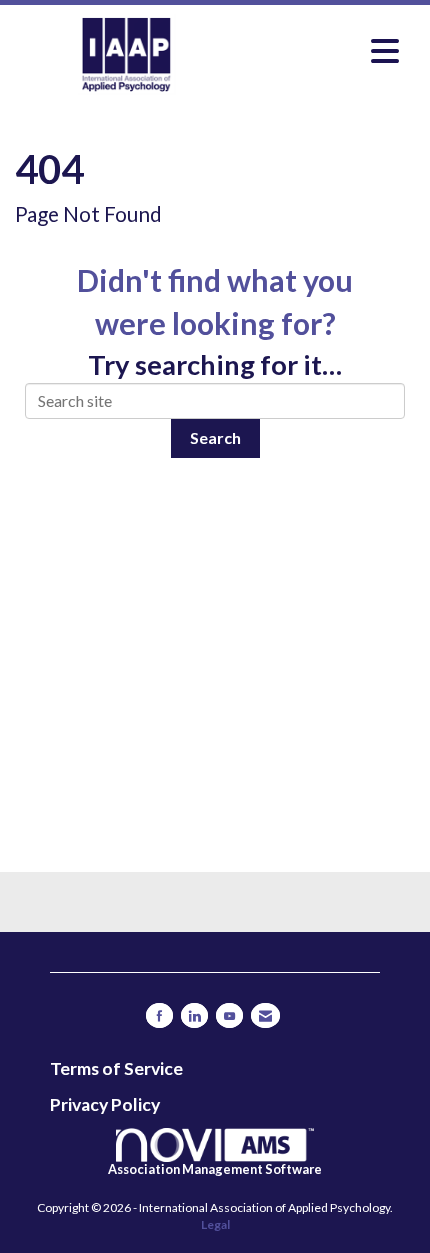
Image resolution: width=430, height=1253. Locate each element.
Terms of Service (116, 1068)
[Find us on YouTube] (229, 1015)
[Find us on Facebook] (159, 1015)
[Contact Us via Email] (265, 1015)
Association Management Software (215, 1169)
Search (215, 437)
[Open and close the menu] (324, 51)
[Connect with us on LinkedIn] (194, 1015)
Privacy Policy (105, 1104)
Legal (215, 1224)
